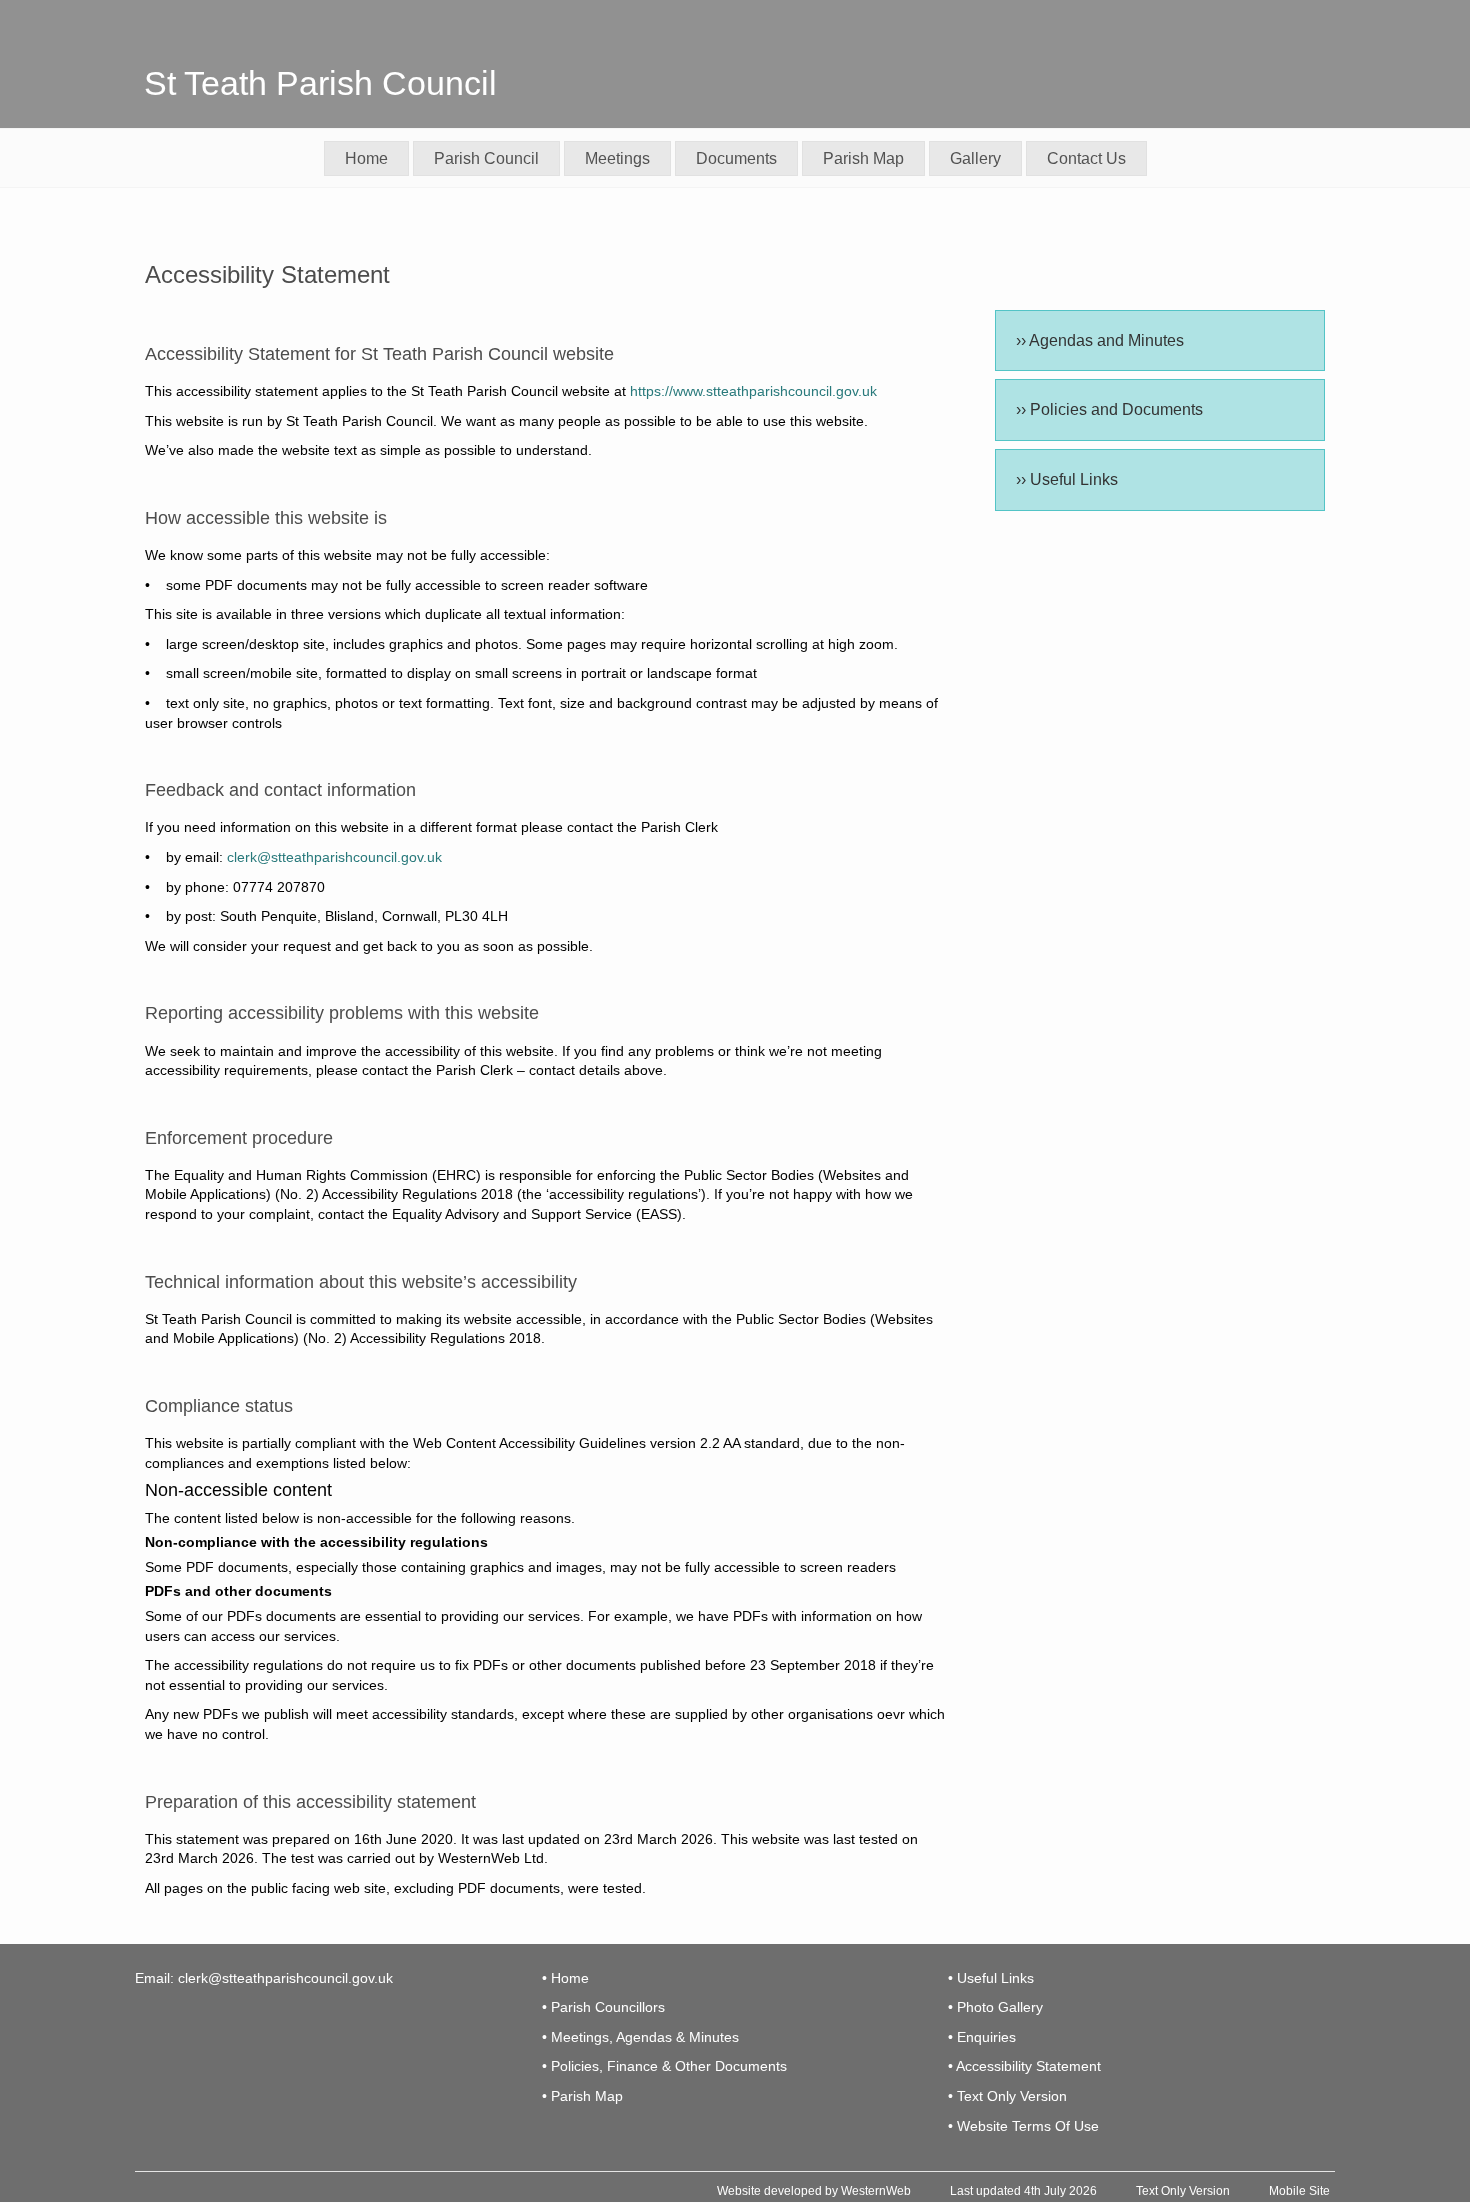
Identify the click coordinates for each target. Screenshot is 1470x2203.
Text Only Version (1183, 2191)
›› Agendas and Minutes (1100, 340)
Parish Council (486, 158)
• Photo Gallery (995, 2007)
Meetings (617, 158)
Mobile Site (1299, 2191)
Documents (736, 158)
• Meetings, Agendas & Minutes (640, 2037)
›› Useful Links (1067, 479)
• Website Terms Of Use (1023, 2126)
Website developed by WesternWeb (814, 2191)
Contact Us (1086, 158)
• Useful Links (991, 1978)
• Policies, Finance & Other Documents (664, 2066)
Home (366, 158)
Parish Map (863, 158)
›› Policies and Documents (1109, 409)
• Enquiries (982, 2037)
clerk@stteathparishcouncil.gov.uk (334, 857)
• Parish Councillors (603, 2007)
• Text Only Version (1007, 2096)
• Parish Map (582, 2096)
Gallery (975, 158)
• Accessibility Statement (1024, 2066)
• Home (565, 1978)
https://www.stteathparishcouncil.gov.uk (753, 391)
